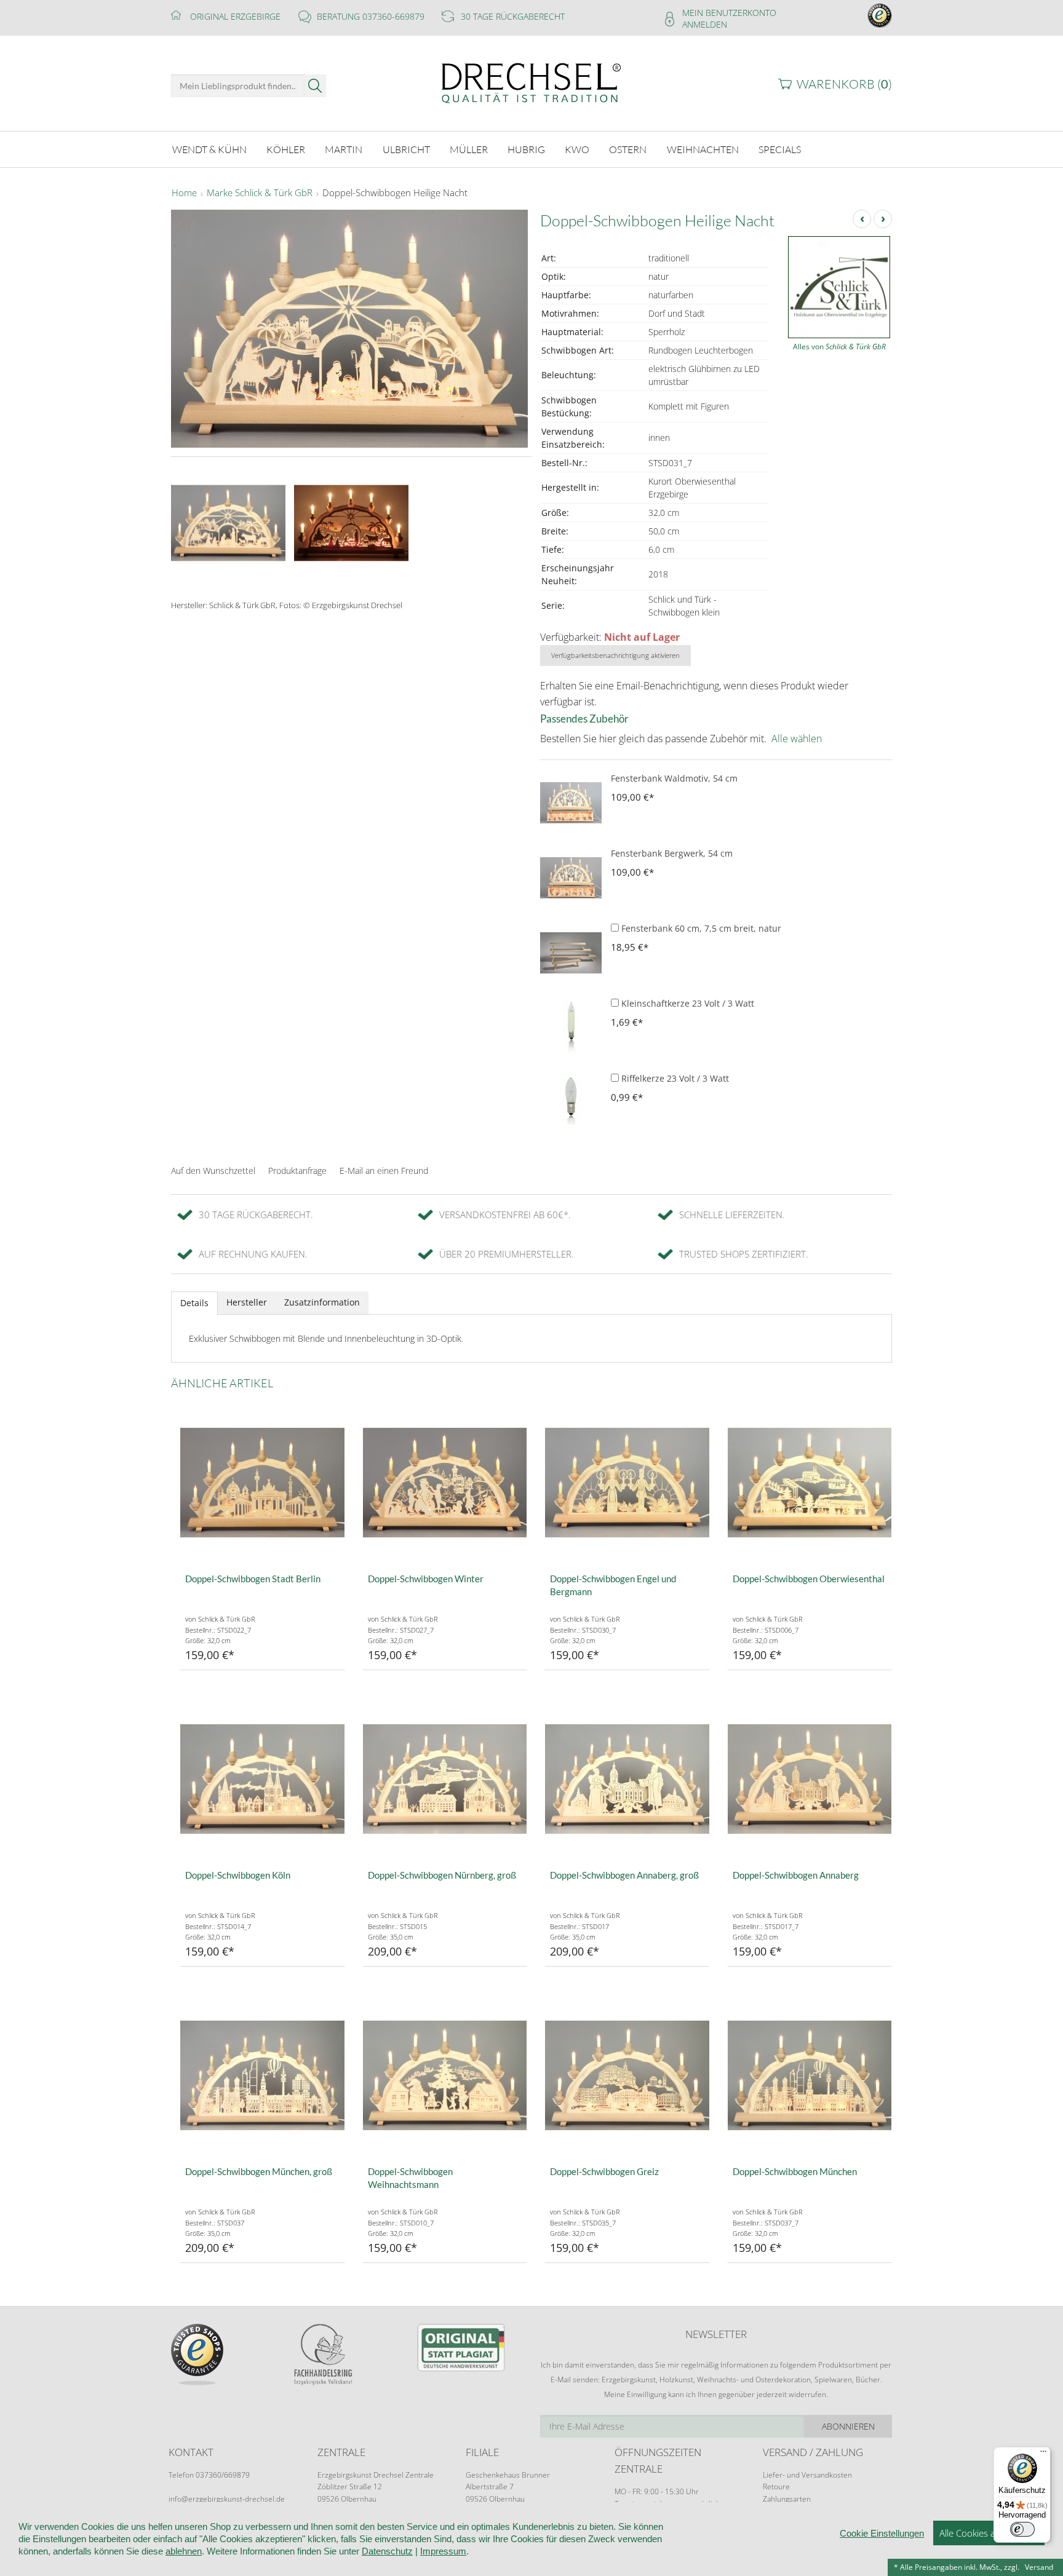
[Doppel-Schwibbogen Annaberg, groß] (627, 1779)
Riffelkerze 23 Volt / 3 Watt (674, 1078)
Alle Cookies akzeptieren (989, 2533)
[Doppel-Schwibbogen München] (810, 2075)
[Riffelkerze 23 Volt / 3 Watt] (571, 1103)
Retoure (776, 2487)
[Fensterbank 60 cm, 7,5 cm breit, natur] (571, 953)
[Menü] (1043, 2454)
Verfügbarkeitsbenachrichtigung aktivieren (615, 655)
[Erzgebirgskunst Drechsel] (531, 82)
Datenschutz (387, 2551)
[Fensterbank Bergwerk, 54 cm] (571, 878)
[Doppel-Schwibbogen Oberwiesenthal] (810, 1482)
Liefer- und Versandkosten (807, 2475)
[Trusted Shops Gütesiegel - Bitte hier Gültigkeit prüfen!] (880, 14)
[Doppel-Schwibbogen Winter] (445, 1482)
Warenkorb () (844, 84)
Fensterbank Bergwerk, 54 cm (672, 853)
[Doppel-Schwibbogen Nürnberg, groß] (445, 1779)
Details (194, 1303)
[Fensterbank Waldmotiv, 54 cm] (571, 803)
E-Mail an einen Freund (384, 1171)
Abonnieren (848, 2426)
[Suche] (315, 86)
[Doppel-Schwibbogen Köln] (262, 1779)
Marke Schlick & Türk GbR (260, 193)
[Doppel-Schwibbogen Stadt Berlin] (262, 1482)
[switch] (1022, 2529)
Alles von (839, 347)
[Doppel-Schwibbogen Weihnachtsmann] (445, 2075)
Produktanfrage (297, 1171)
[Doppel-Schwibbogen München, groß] (262, 2075)
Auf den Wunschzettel (213, 1171)
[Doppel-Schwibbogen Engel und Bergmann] (627, 1482)
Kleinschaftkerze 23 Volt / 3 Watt (687, 1003)
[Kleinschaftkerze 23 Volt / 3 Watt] (571, 1028)
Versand (1039, 2567)
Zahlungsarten (787, 2499)
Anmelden (705, 24)
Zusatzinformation (322, 1302)
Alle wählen (797, 739)
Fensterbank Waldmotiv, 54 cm (674, 778)
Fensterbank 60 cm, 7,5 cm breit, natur (700, 928)
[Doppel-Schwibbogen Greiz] (627, 2075)
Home (184, 193)
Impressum (443, 2551)
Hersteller (247, 1302)
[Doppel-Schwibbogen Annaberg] (810, 1779)
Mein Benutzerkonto (729, 13)
